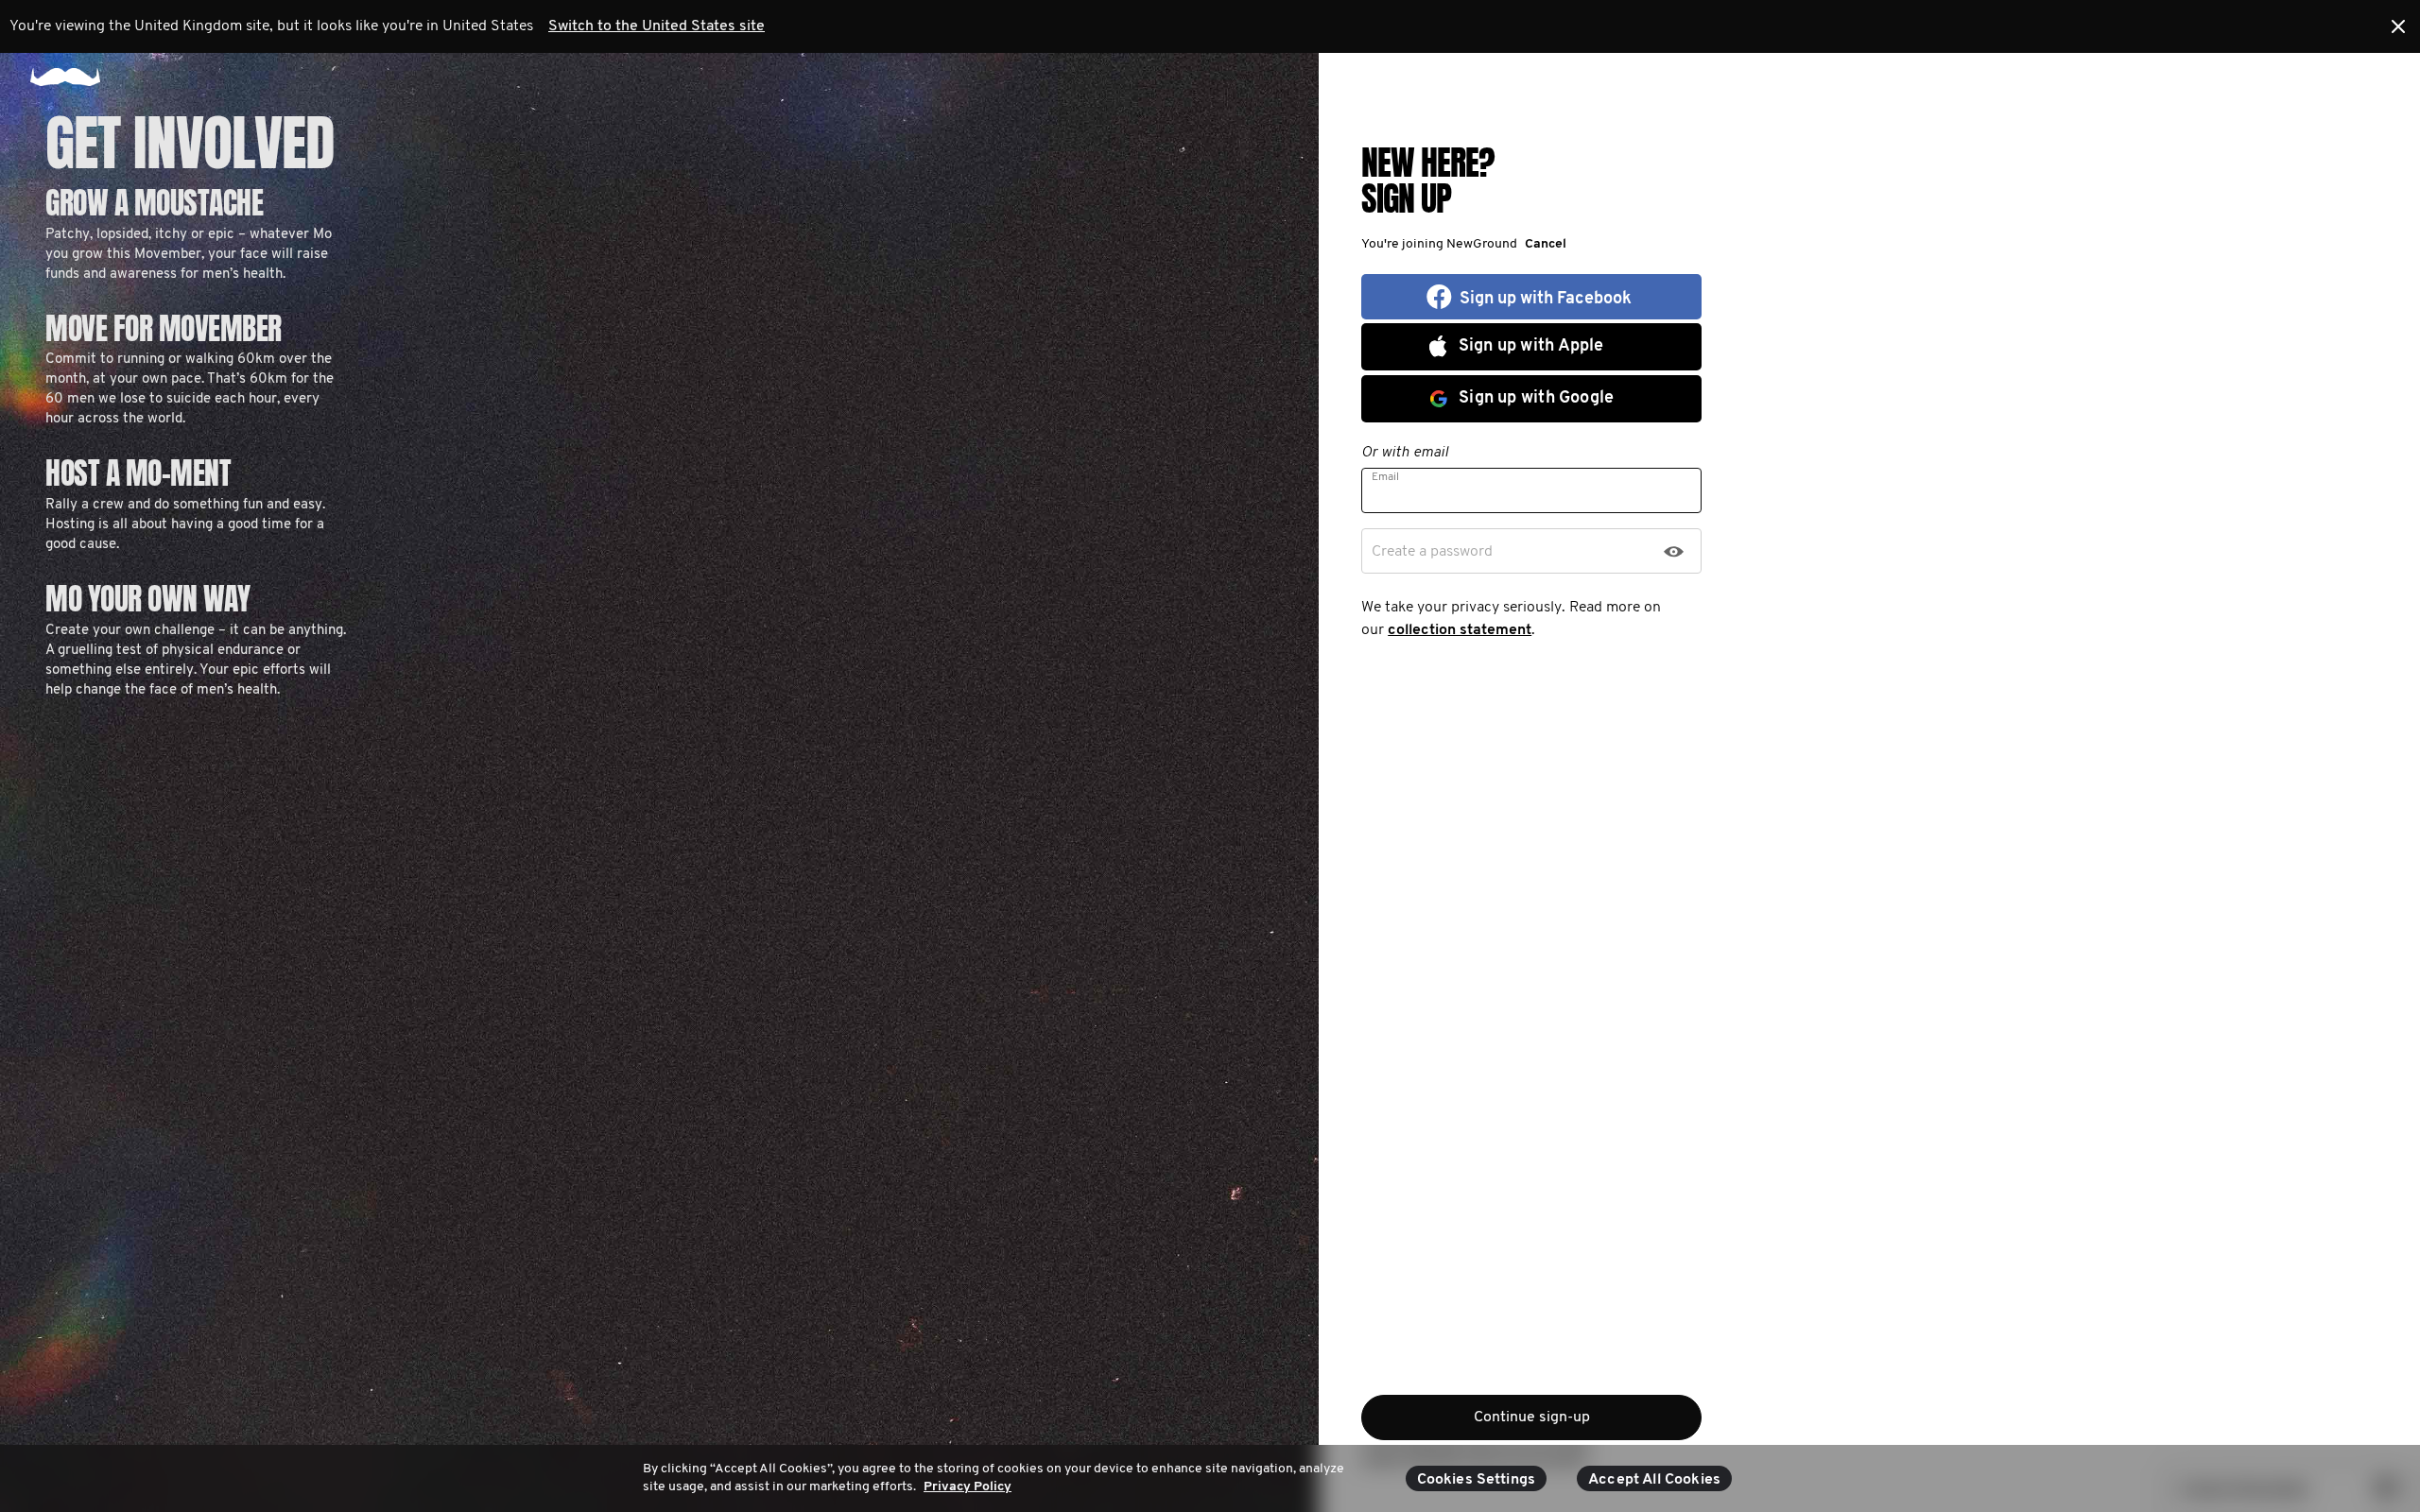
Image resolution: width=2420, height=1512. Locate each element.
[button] (1542, 244)
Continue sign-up (1532, 1417)
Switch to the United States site (657, 26)
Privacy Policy (968, 1487)
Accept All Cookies (1654, 1480)
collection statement (1460, 630)
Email (1385, 477)
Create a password (1432, 552)
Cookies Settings (1477, 1480)
